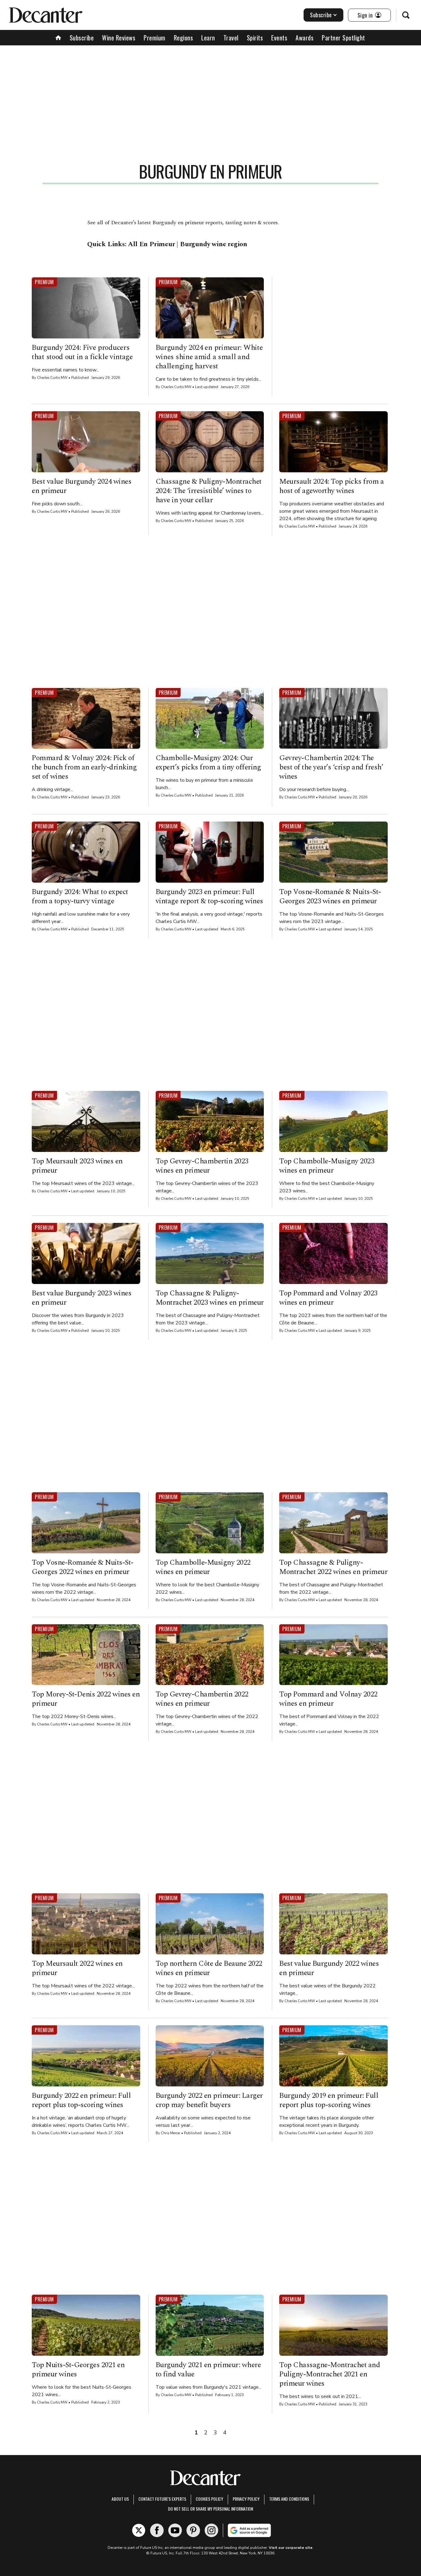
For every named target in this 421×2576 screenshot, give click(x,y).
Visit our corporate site (291, 2548)
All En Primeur (151, 244)
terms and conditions (289, 2499)
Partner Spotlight (343, 38)
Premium (155, 38)
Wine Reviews (119, 38)
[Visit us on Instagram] (211, 2530)
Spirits (255, 38)
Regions (184, 38)
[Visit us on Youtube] (175, 2530)
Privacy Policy (246, 2499)
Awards (305, 38)
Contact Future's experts (162, 2499)
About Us (120, 2499)
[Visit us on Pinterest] (193, 2530)
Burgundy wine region (214, 244)
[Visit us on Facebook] (157, 2530)
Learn (208, 38)
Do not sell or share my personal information (211, 2509)
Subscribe (321, 15)
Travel (231, 38)
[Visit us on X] (139, 2530)
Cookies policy (209, 2499)
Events (279, 38)
